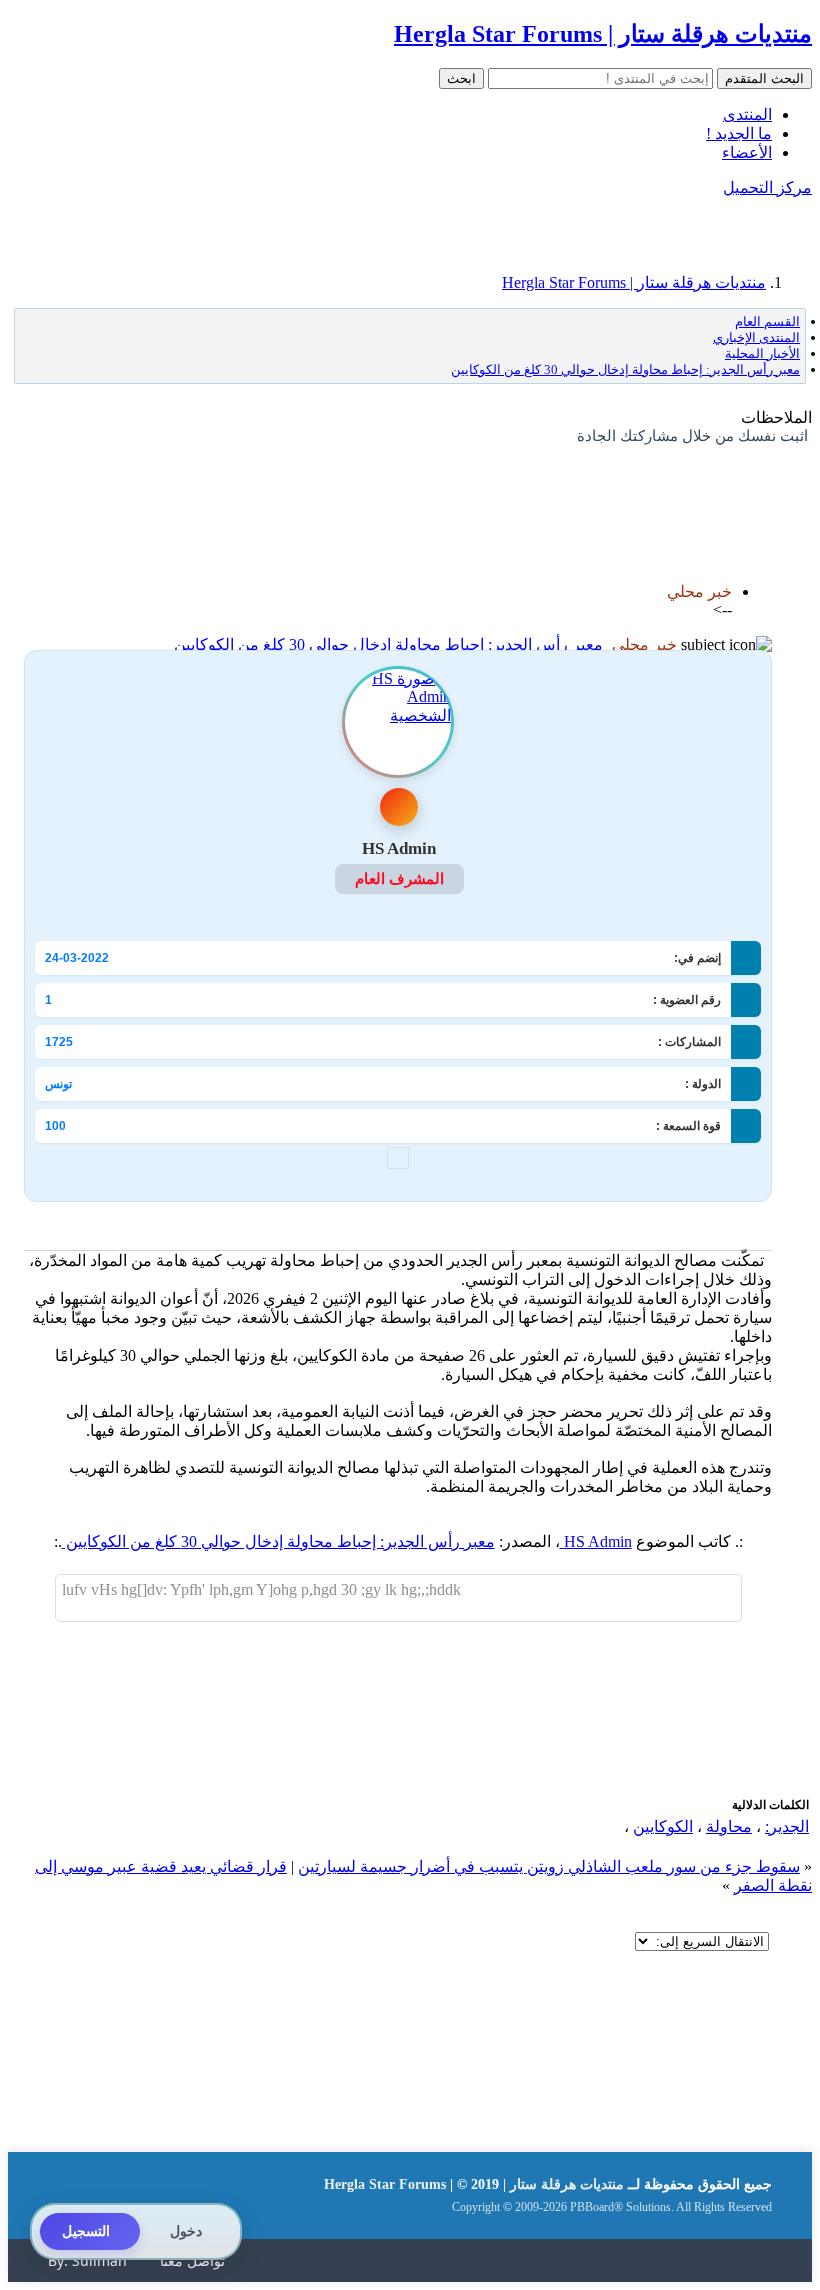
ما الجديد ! (739, 133)
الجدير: (787, 1826)
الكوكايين (663, 1826)
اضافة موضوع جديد (611, 488)
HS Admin (596, 1541)
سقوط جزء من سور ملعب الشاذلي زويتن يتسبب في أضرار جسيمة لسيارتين (549, 1866)
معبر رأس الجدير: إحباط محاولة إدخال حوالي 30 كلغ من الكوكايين (388, 644)
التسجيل (86, 2231)
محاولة (729, 1826)
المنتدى (747, 114)
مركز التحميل (767, 187)
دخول (186, 2231)
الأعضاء (747, 152)
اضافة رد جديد (725, 488)
